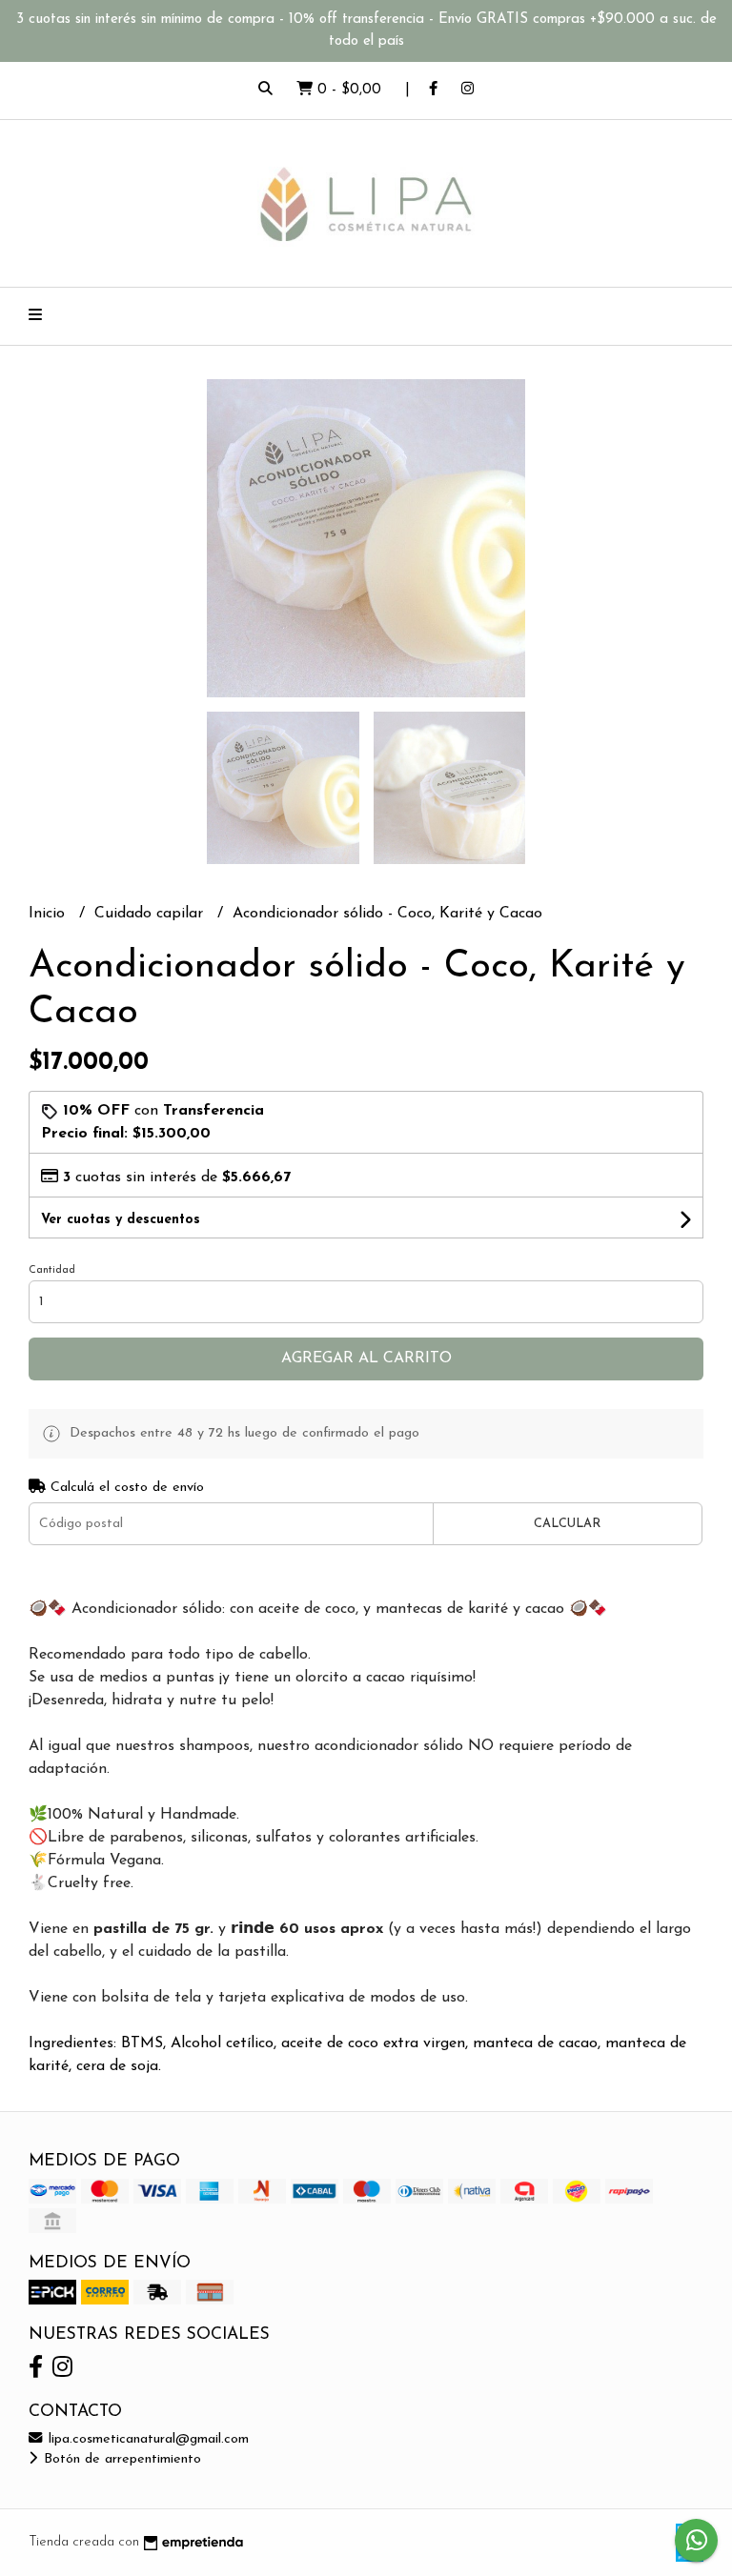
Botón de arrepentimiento (120, 2459)
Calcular (567, 1524)
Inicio (49, 914)
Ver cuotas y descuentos (121, 1220)
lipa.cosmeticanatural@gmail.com (146, 2439)
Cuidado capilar (151, 914)
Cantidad (52, 1270)
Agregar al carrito (366, 1358)
